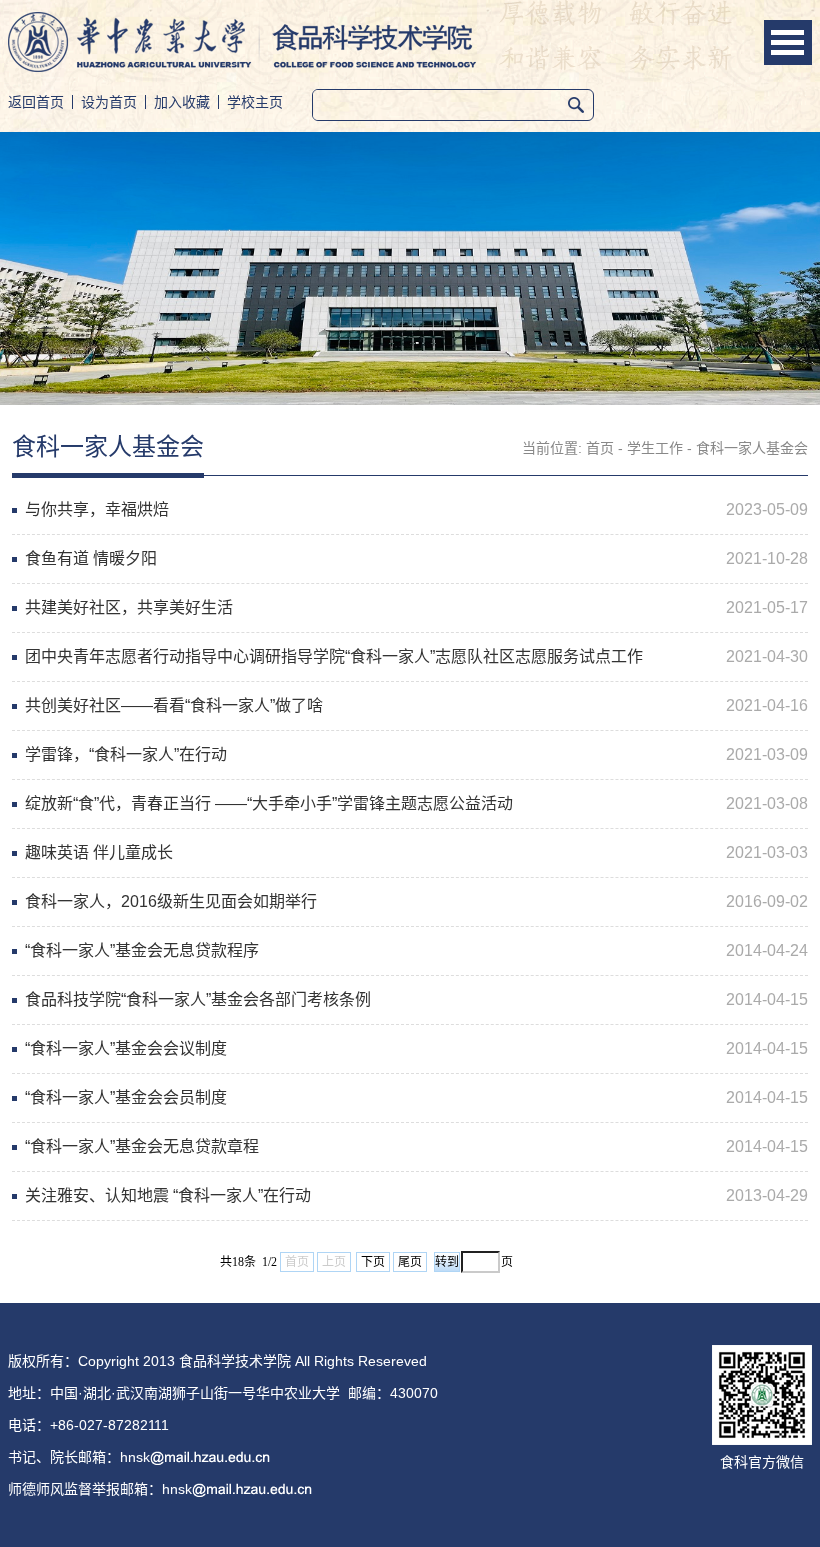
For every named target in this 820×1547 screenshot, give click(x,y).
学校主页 (255, 102)
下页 (373, 1262)
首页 (600, 448)
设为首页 (109, 102)
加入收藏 (182, 102)
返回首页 (36, 102)
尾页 (410, 1262)
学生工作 (655, 448)
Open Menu (788, 42)
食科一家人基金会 (752, 448)
